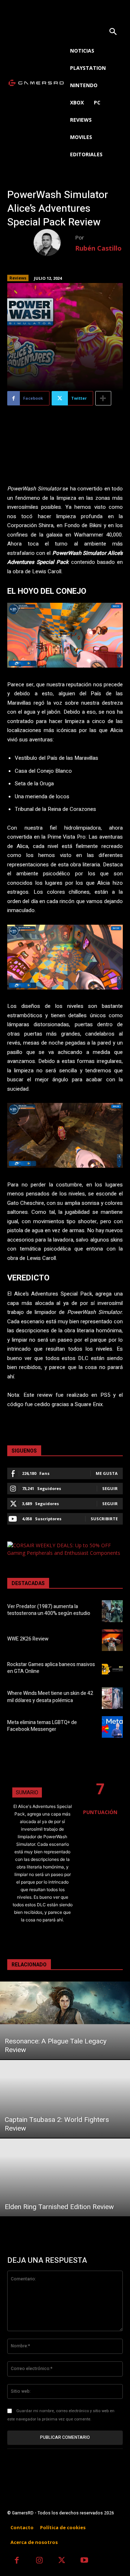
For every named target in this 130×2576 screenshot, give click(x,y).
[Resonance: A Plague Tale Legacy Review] (65, 2020)
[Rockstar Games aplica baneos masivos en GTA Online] (112, 1669)
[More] (103, 398)
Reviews (18, 278)
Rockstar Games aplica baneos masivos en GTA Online (51, 1668)
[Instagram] (40, 2561)
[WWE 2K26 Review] (112, 1640)
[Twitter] (62, 2561)
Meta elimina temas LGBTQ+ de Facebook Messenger (42, 1726)
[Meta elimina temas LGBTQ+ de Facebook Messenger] (112, 1727)
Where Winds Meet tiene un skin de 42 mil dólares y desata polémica (50, 1697)
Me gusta (107, 1473)
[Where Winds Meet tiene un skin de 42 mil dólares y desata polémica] (112, 1698)
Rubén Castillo (98, 248)
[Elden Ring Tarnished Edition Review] (65, 2177)
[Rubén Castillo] (54, 243)
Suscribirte (104, 1519)
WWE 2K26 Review (28, 1639)
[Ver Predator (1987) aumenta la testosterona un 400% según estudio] (112, 1611)
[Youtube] (85, 2561)
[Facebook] (17, 2561)
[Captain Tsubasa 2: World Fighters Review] (65, 2099)
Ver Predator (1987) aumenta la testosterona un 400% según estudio (49, 1610)
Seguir (110, 1488)
